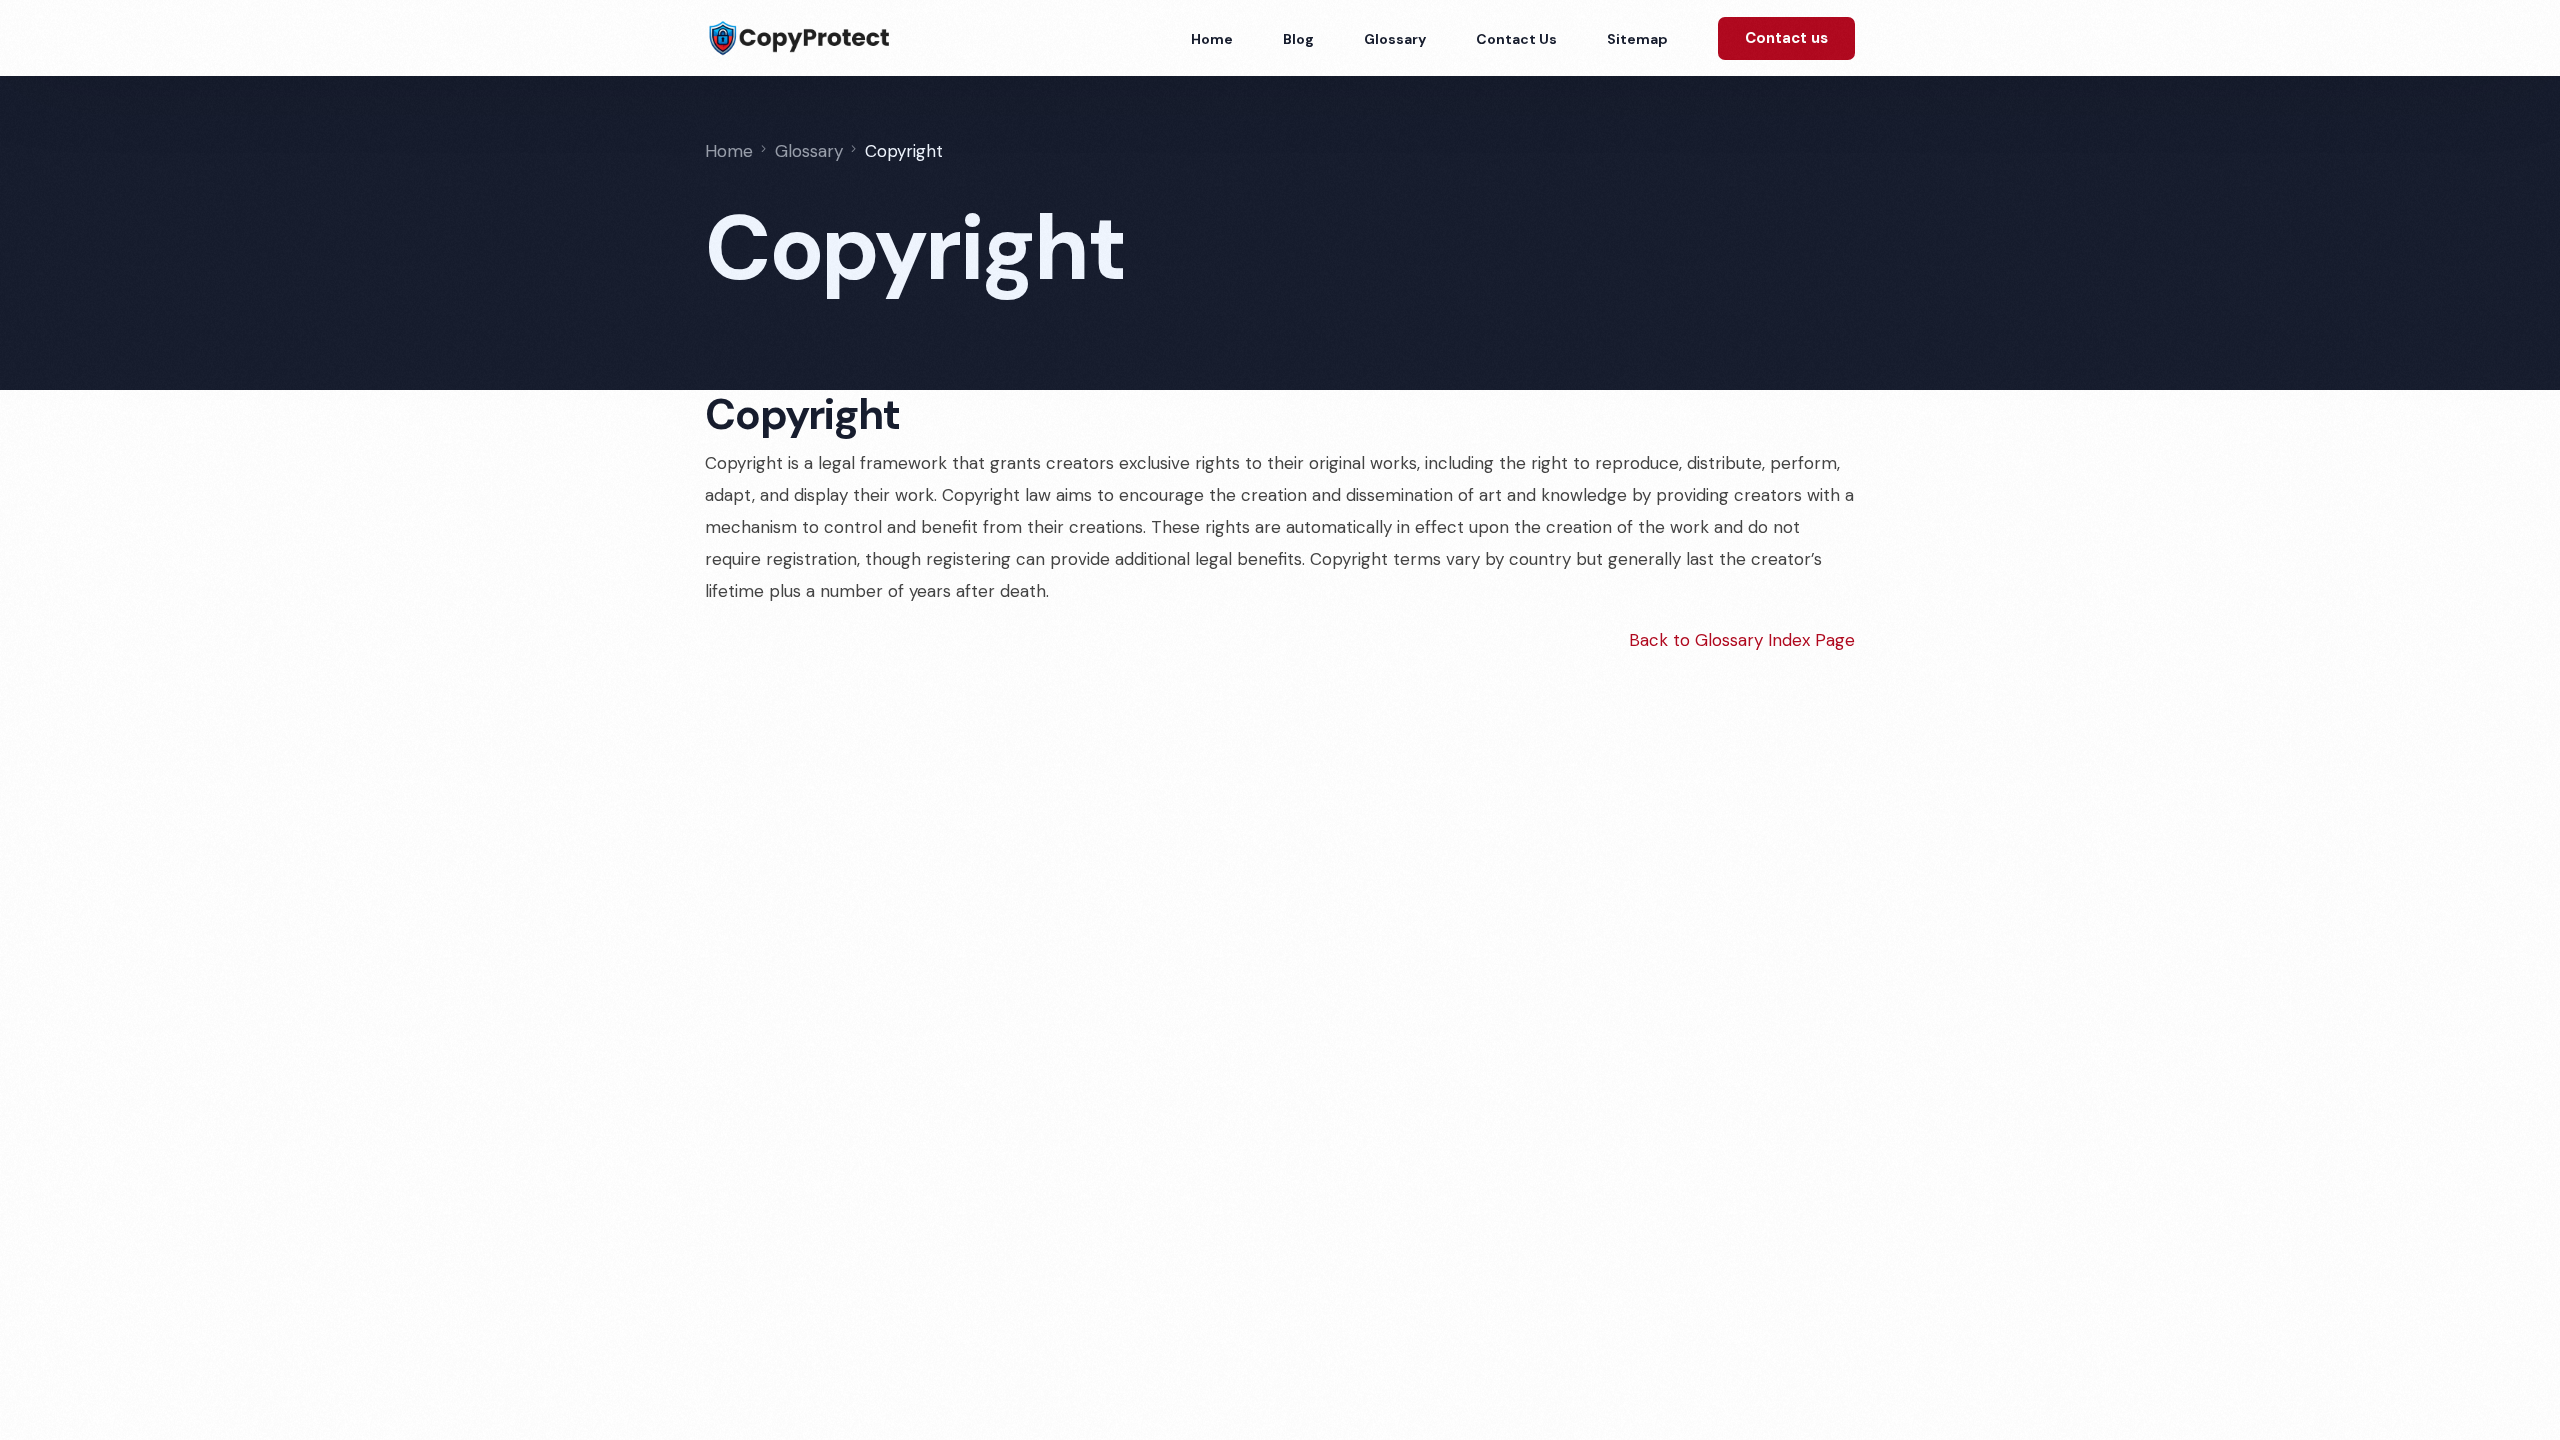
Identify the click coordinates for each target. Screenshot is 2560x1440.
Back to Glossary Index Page (1742, 640)
